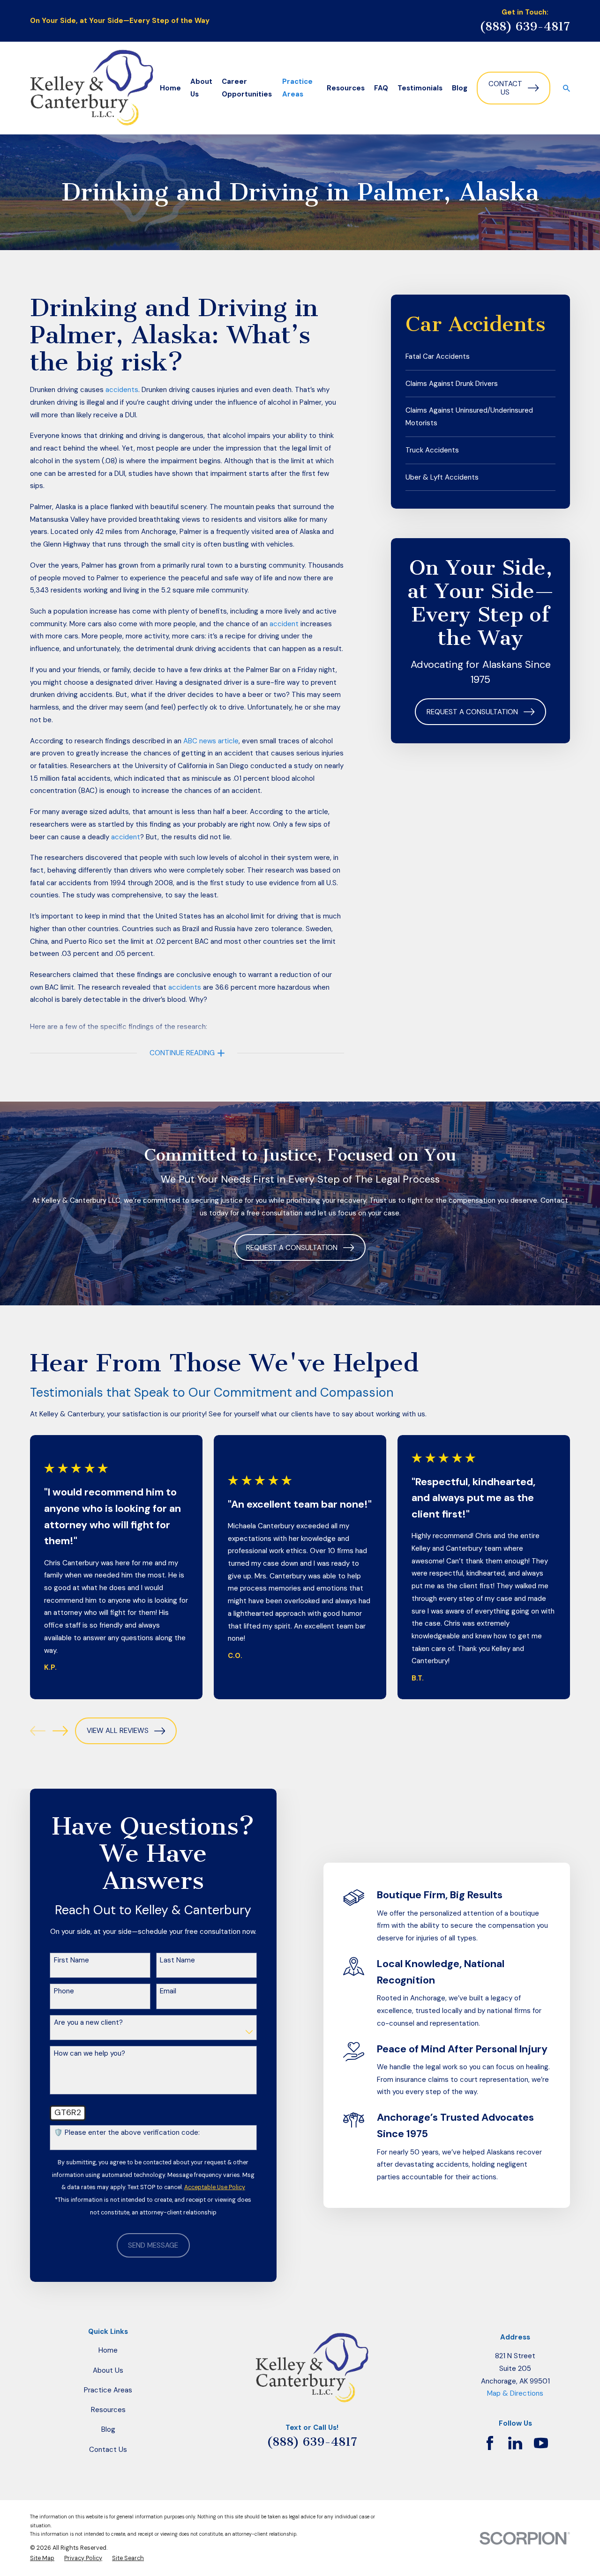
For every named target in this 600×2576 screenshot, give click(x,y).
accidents (122, 390)
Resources (108, 2410)
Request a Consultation (472, 712)
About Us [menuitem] (201, 88)
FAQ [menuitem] (381, 88)
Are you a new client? (88, 2022)
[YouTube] (541, 2443)
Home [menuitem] (170, 88)
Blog (108, 2429)
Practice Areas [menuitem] (297, 88)
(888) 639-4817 (525, 26)
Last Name (177, 1960)
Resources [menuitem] (346, 88)
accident (284, 624)
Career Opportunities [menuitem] (247, 88)
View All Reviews (118, 1731)
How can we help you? (90, 2053)
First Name (71, 1960)
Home (108, 2350)
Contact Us (505, 88)
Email (168, 1991)
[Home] (92, 88)
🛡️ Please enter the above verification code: (127, 2132)
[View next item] (60, 1731)
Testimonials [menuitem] (420, 88)
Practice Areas (108, 2390)
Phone (64, 1991)
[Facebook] (490, 2443)
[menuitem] (481, 357)
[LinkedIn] (515, 2443)
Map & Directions (515, 2393)
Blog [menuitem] (460, 88)
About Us (108, 2370)
